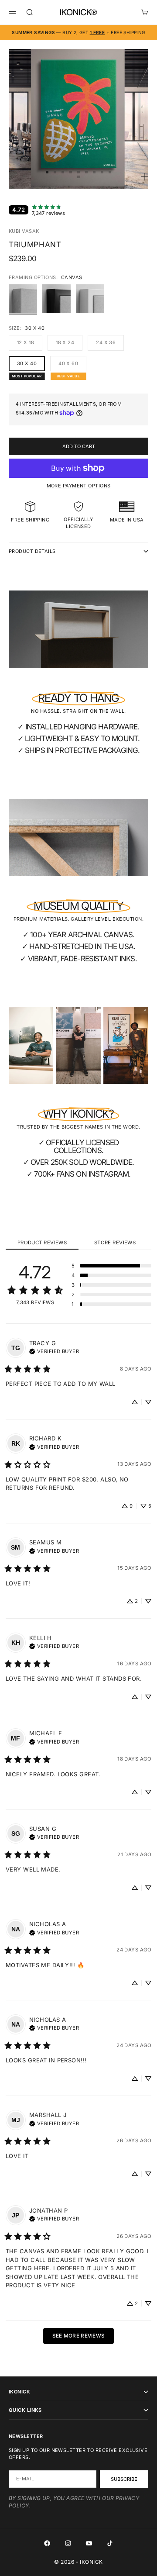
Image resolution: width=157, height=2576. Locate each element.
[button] (111, 1266)
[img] (54, 1350)
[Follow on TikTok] (110, 2543)
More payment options (79, 486)
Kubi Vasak (24, 231)
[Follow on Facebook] (47, 2543)
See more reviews (79, 2336)
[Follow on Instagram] (68, 2543)
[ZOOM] (145, 176)
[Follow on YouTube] (89, 2543)
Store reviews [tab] (115, 1243)
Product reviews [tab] (42, 1243)
